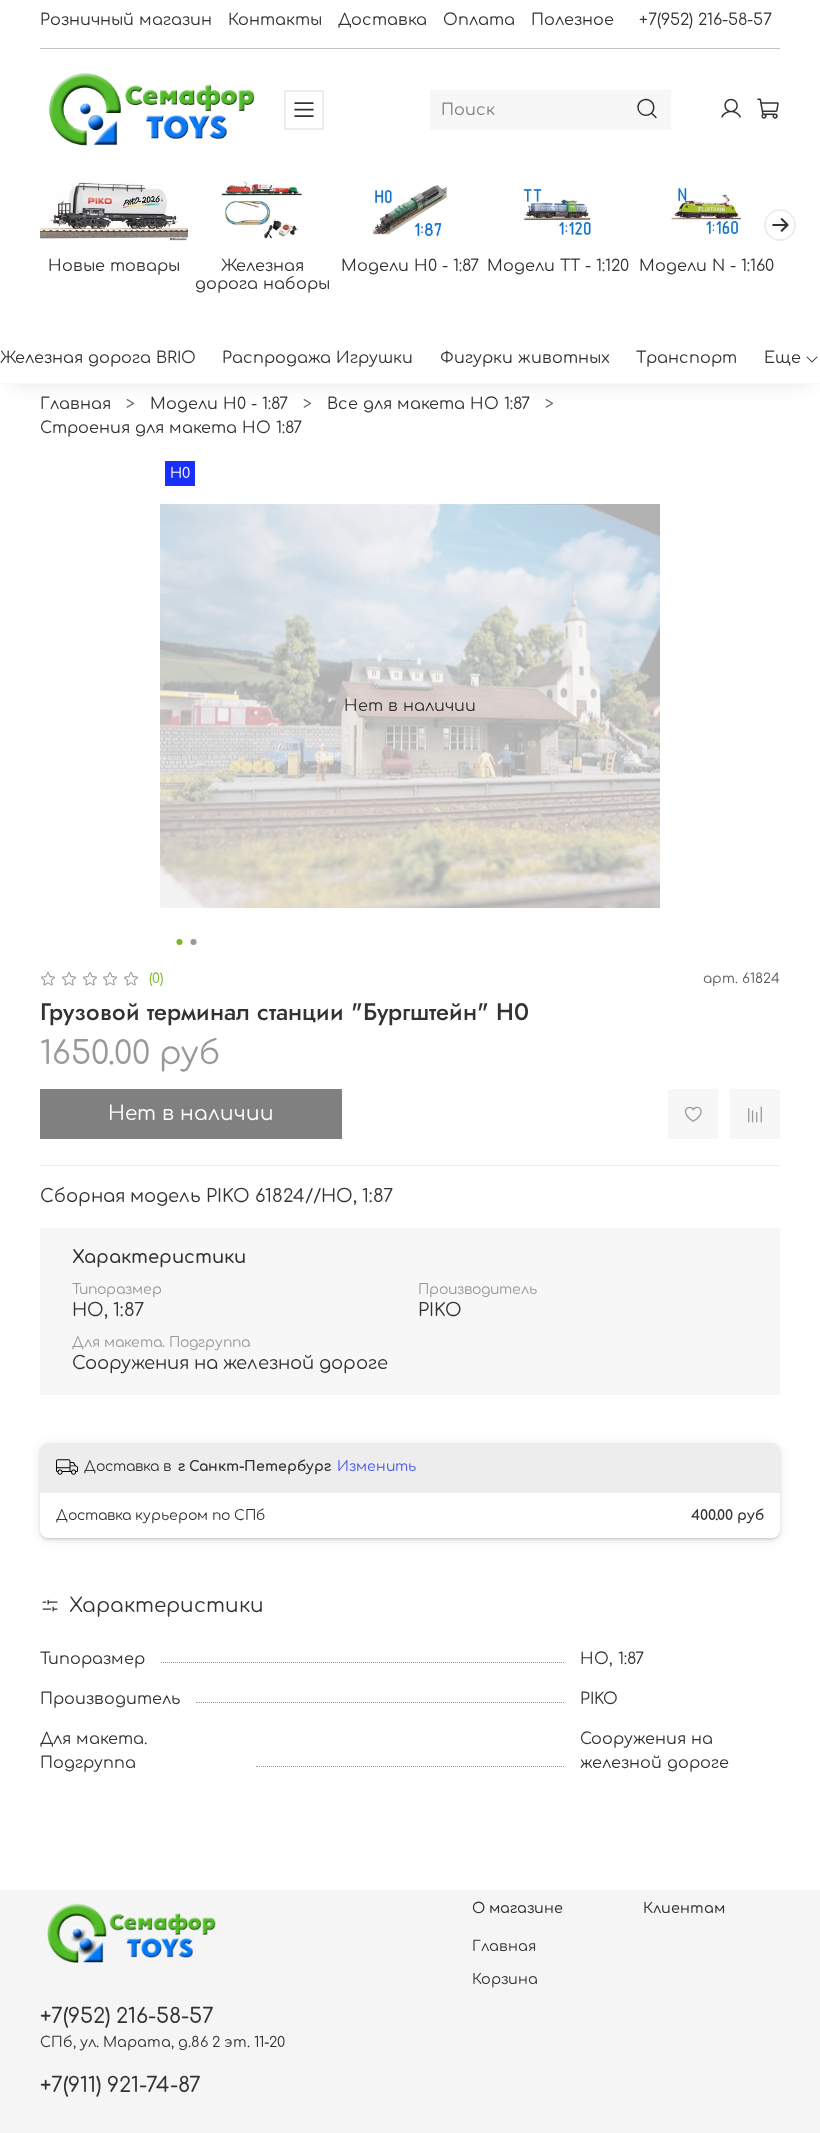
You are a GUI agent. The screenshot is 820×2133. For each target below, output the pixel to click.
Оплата (479, 20)
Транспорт (686, 358)
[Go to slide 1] (180, 942)
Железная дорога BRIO (98, 358)
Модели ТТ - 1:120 (558, 265)
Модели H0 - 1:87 (410, 265)
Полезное (572, 20)
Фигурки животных (525, 358)
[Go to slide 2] (194, 942)
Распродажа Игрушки (317, 358)
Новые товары (114, 265)
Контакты (275, 20)
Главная (75, 404)
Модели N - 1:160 (706, 265)
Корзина (505, 1979)
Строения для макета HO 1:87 (171, 428)
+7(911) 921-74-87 (120, 2085)
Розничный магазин (126, 20)
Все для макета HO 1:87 (428, 404)
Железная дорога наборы (262, 274)
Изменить (376, 1466)
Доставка (382, 20)
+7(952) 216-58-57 (705, 20)
